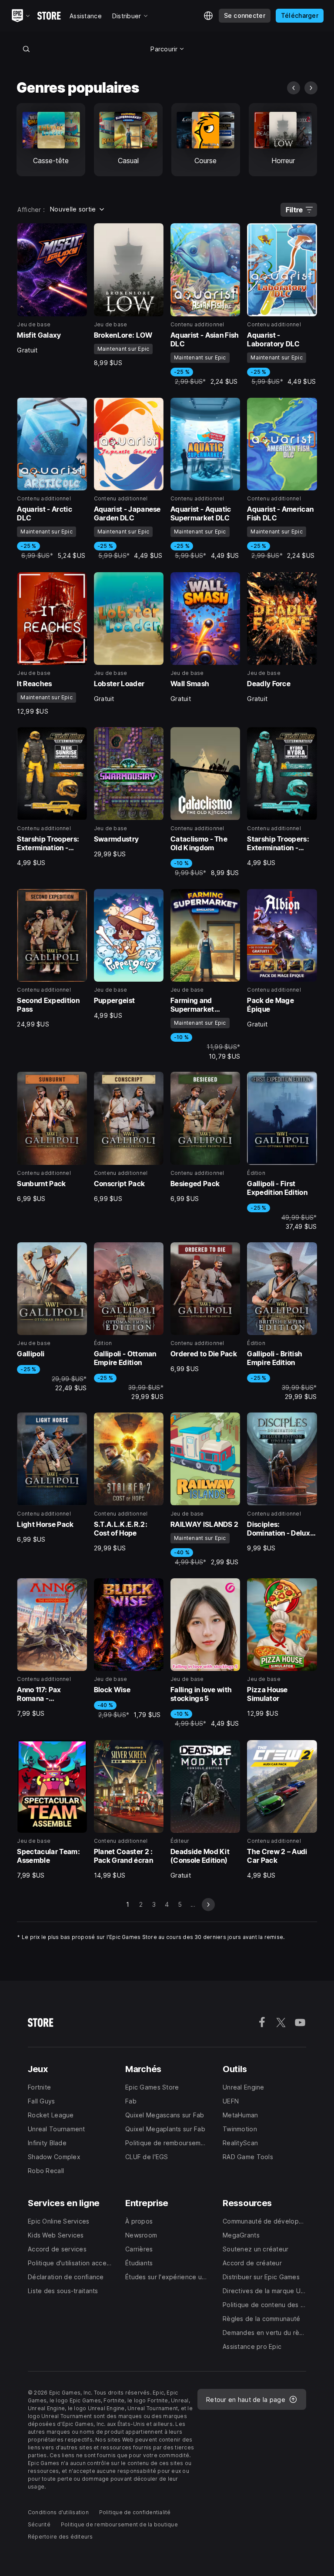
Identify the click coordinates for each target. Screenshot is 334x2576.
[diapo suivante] (311, 88)
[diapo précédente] (294, 88)
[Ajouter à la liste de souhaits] (77, 233)
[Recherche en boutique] (26, 49)
